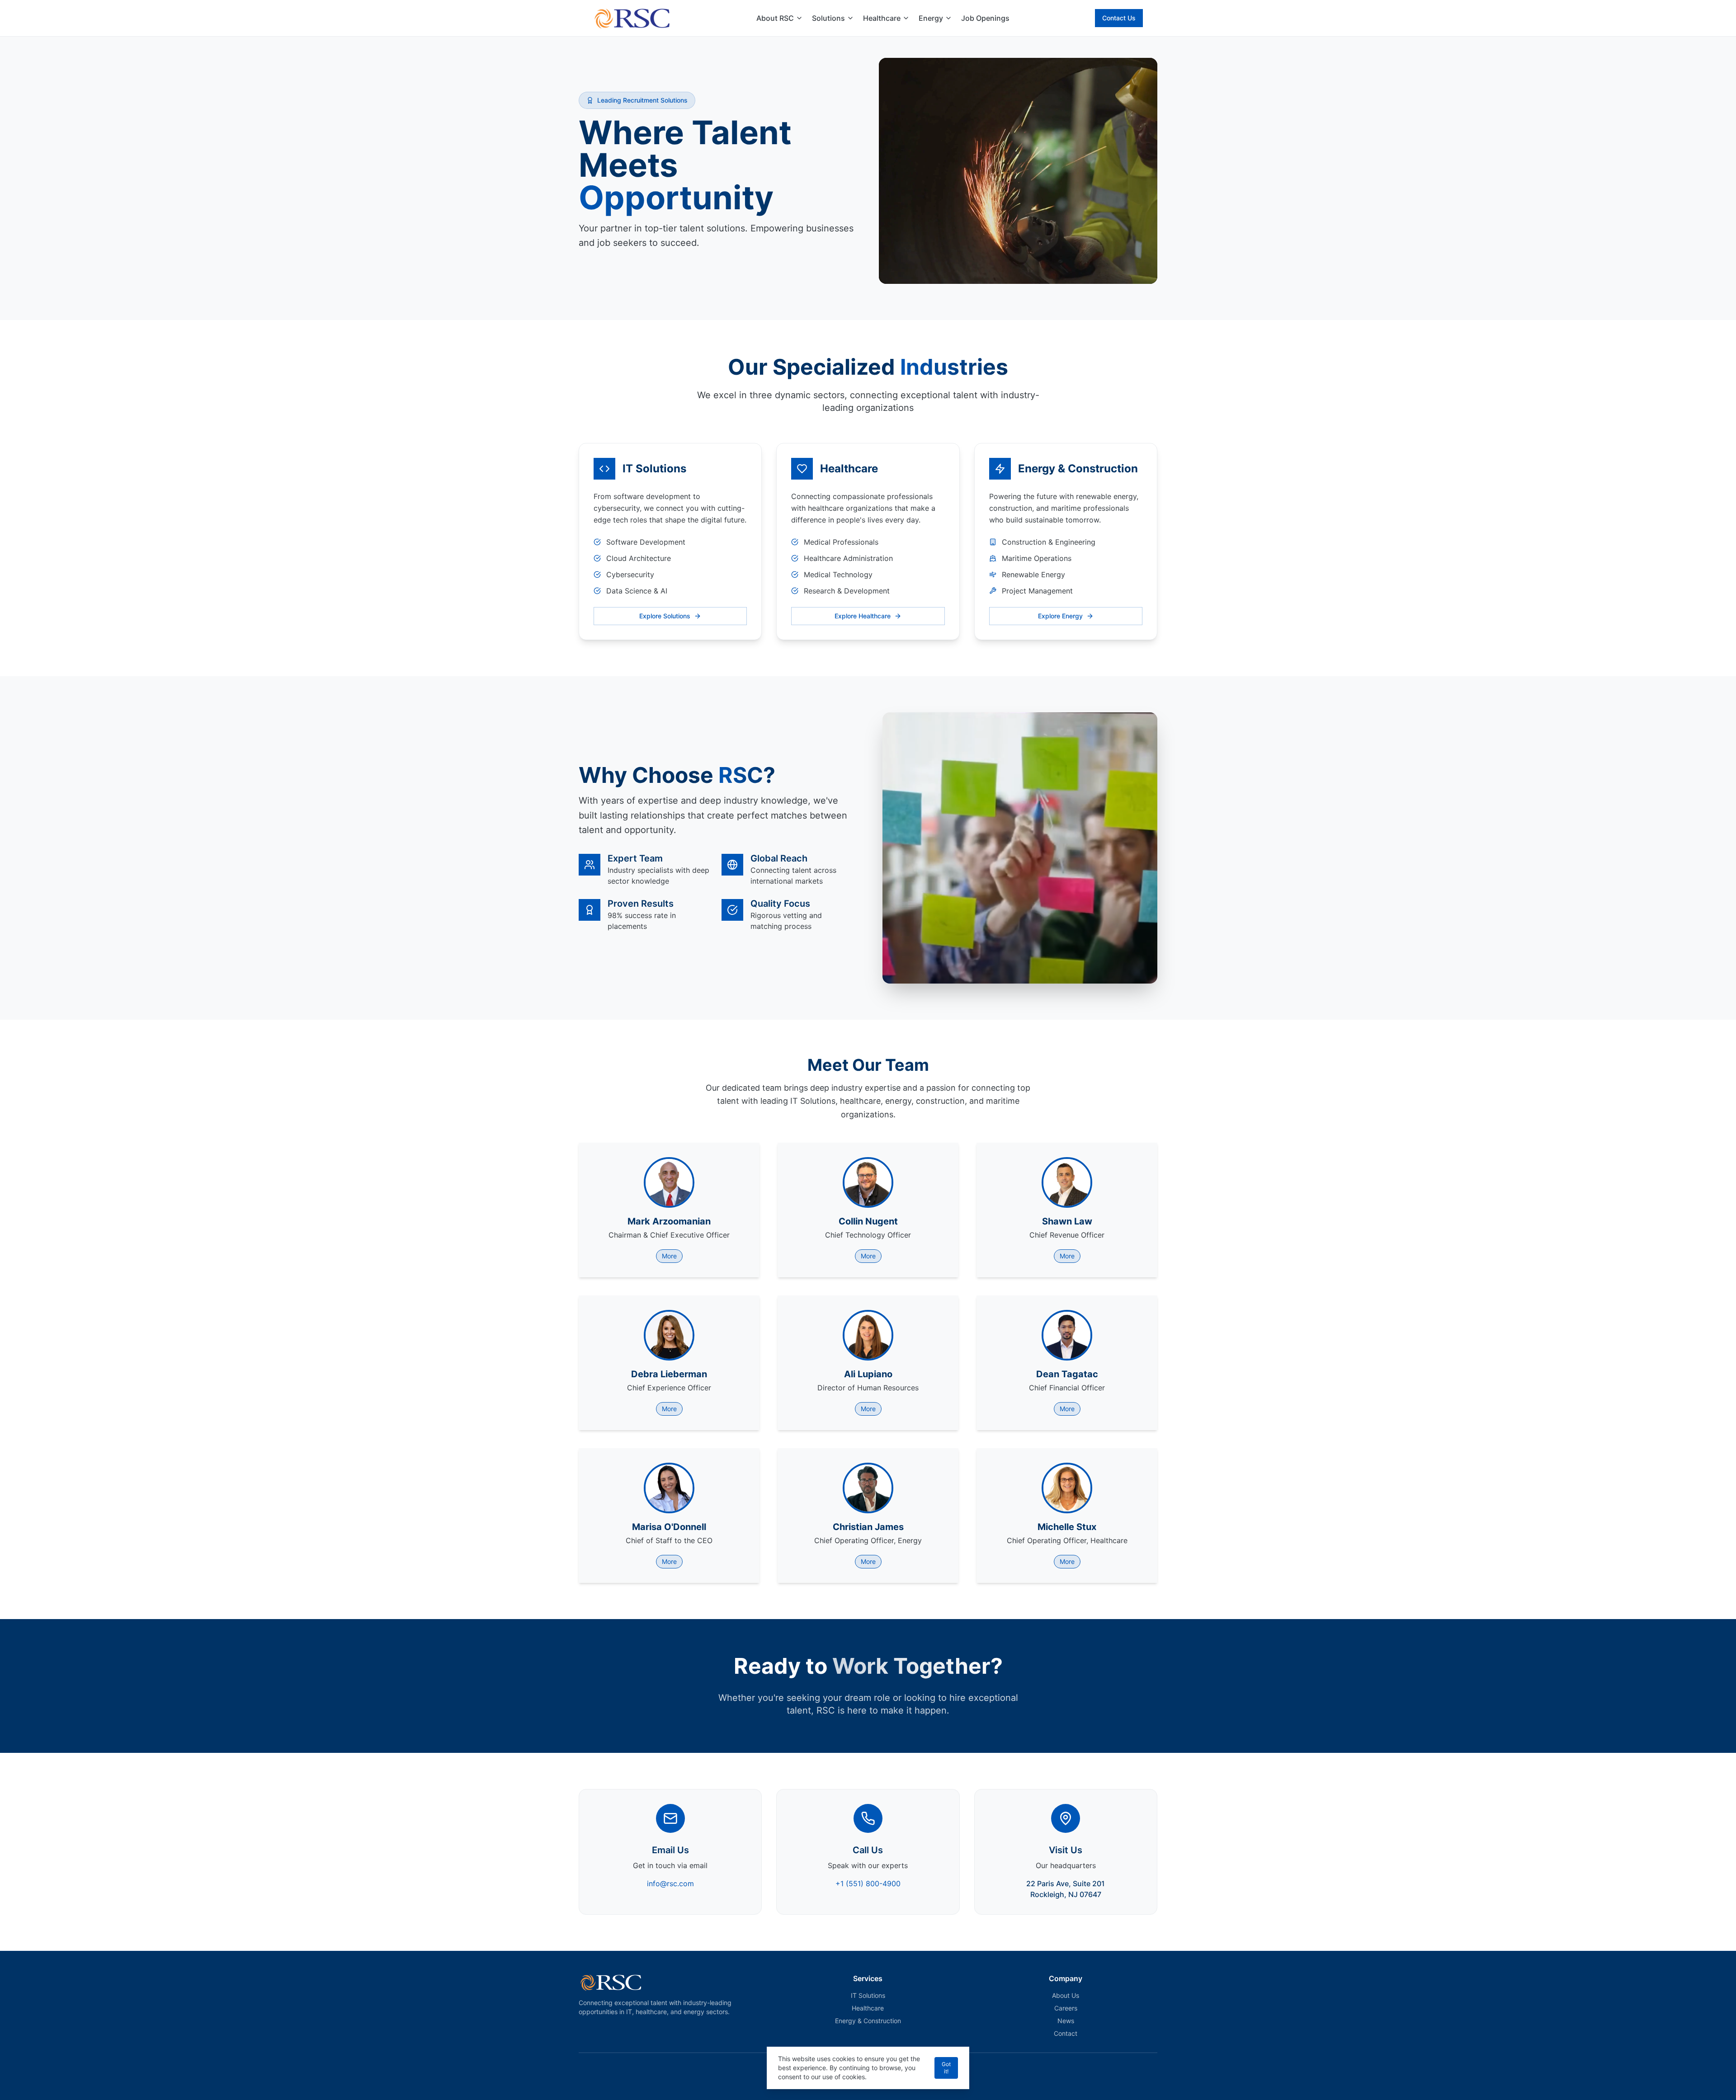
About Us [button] (1066, 1995)
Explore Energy (1060, 616)
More (669, 1256)
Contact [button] (1066, 2033)
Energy (931, 18)
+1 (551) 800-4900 (868, 1883)
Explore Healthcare (863, 616)
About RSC (775, 18)
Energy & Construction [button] (868, 2021)
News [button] (1066, 2021)
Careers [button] (1066, 2008)
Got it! (946, 2068)
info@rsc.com (670, 1883)
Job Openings (985, 18)
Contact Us (1119, 18)
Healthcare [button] (868, 2008)
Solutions (828, 18)
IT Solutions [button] (868, 1995)
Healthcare (882, 18)
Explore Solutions (665, 616)
